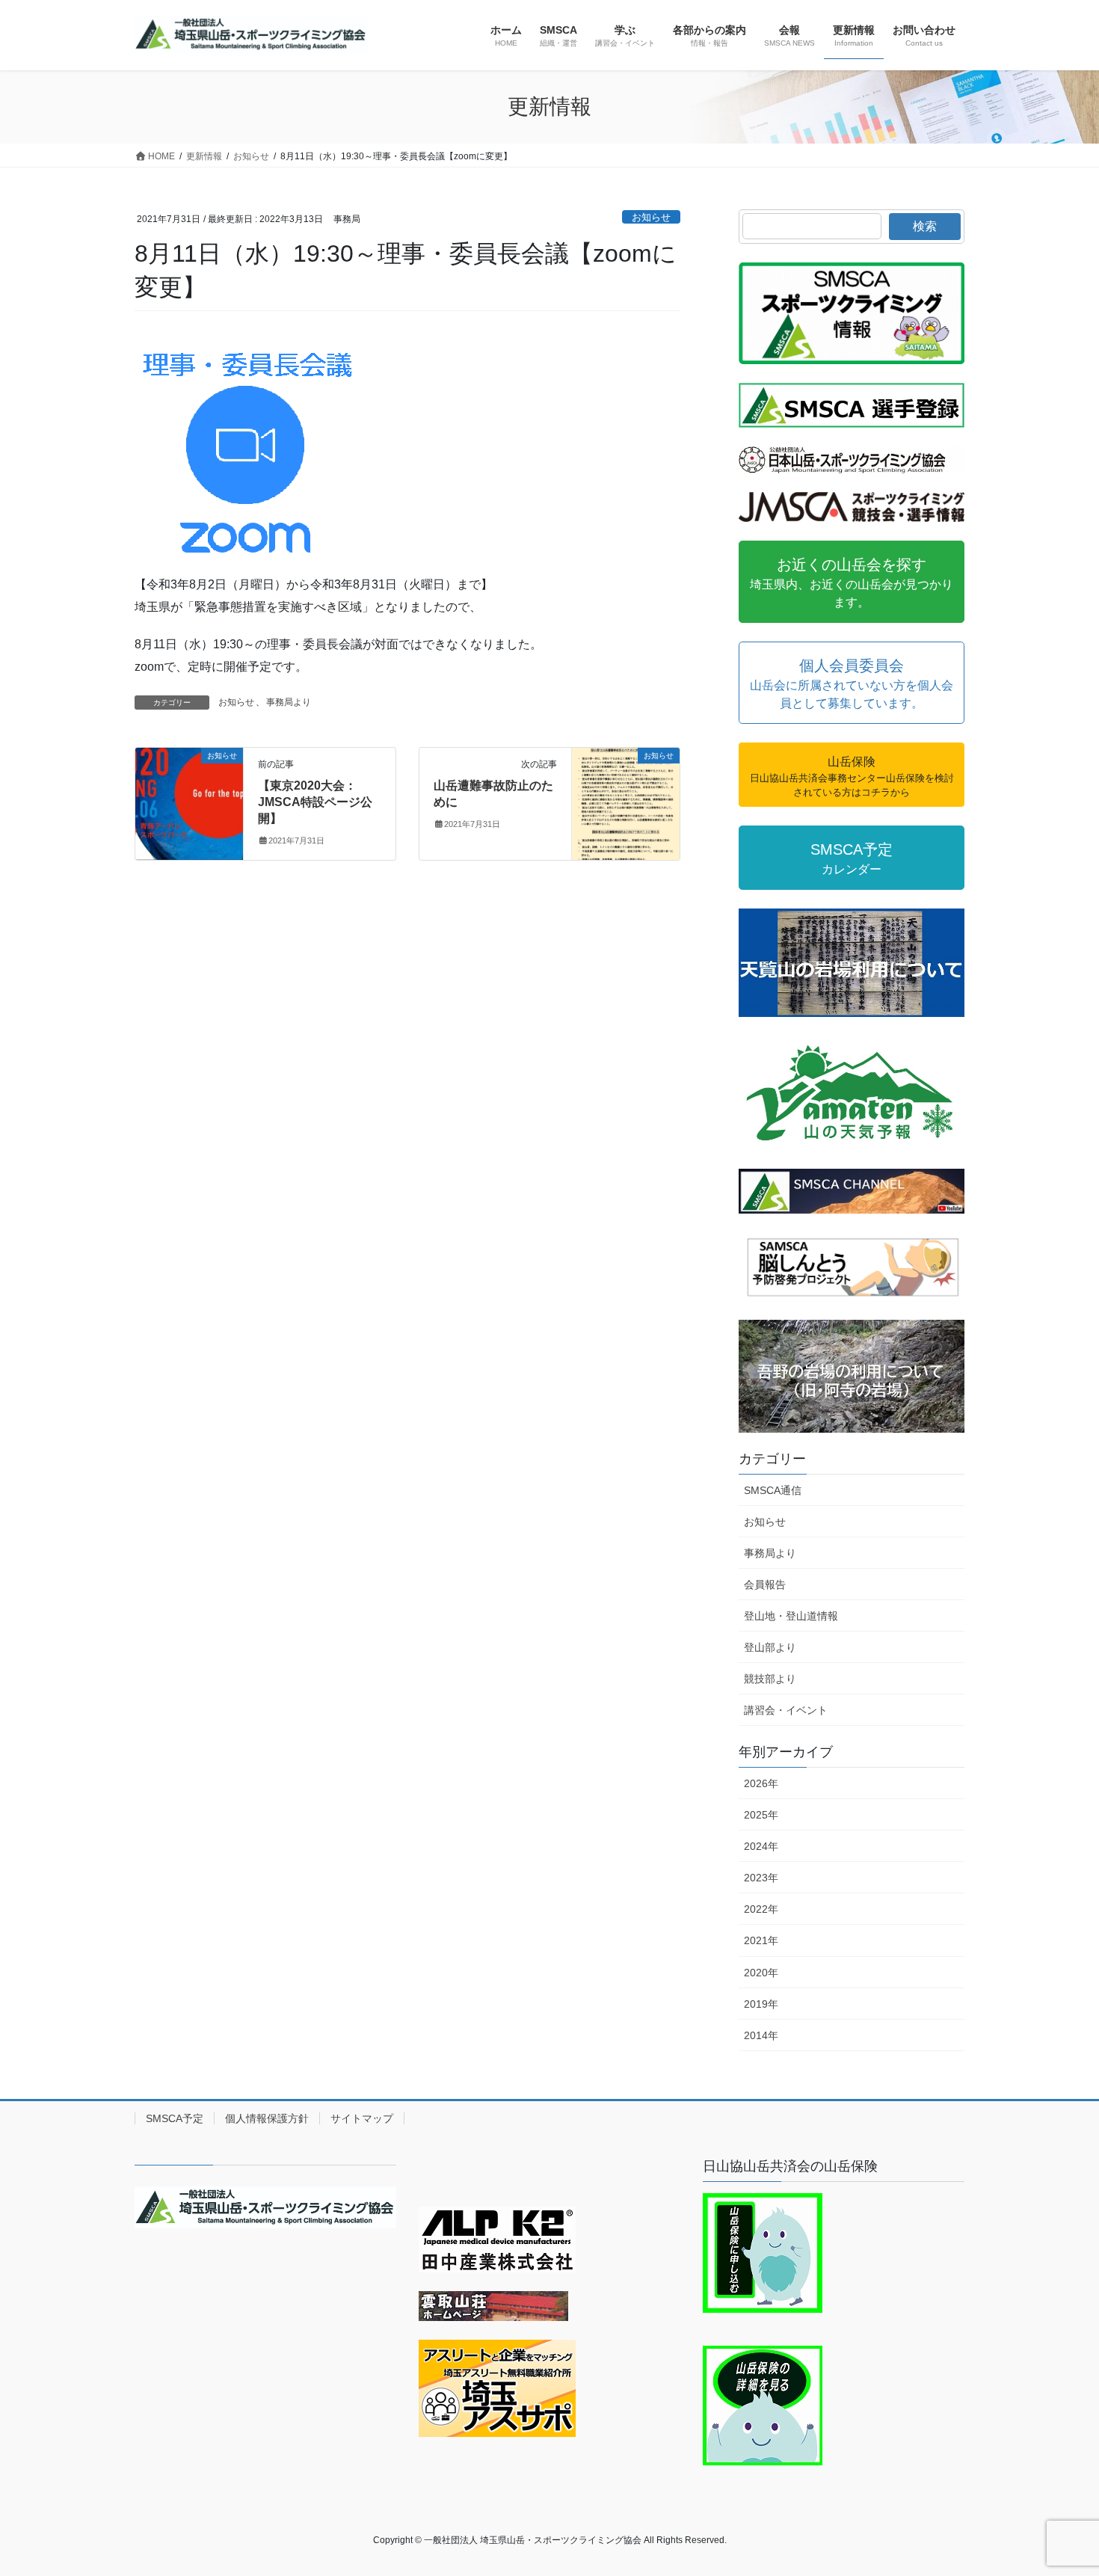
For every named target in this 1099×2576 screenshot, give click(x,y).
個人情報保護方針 (267, 2118)
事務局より (289, 702)
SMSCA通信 (773, 1490)
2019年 (761, 2004)
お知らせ (651, 217)
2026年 (761, 1783)
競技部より (770, 1679)
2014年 (761, 2035)
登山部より (770, 1647)
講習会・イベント (786, 1710)
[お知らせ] (189, 803)
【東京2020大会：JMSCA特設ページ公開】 (315, 802)
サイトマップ (362, 2118)
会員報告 (765, 1584)
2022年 (761, 1909)
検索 (925, 226)
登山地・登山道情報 (791, 1616)
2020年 (761, 1973)
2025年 (761, 1815)
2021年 (761, 1940)
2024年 (761, 1846)
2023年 (761, 1878)
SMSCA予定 (175, 2118)
